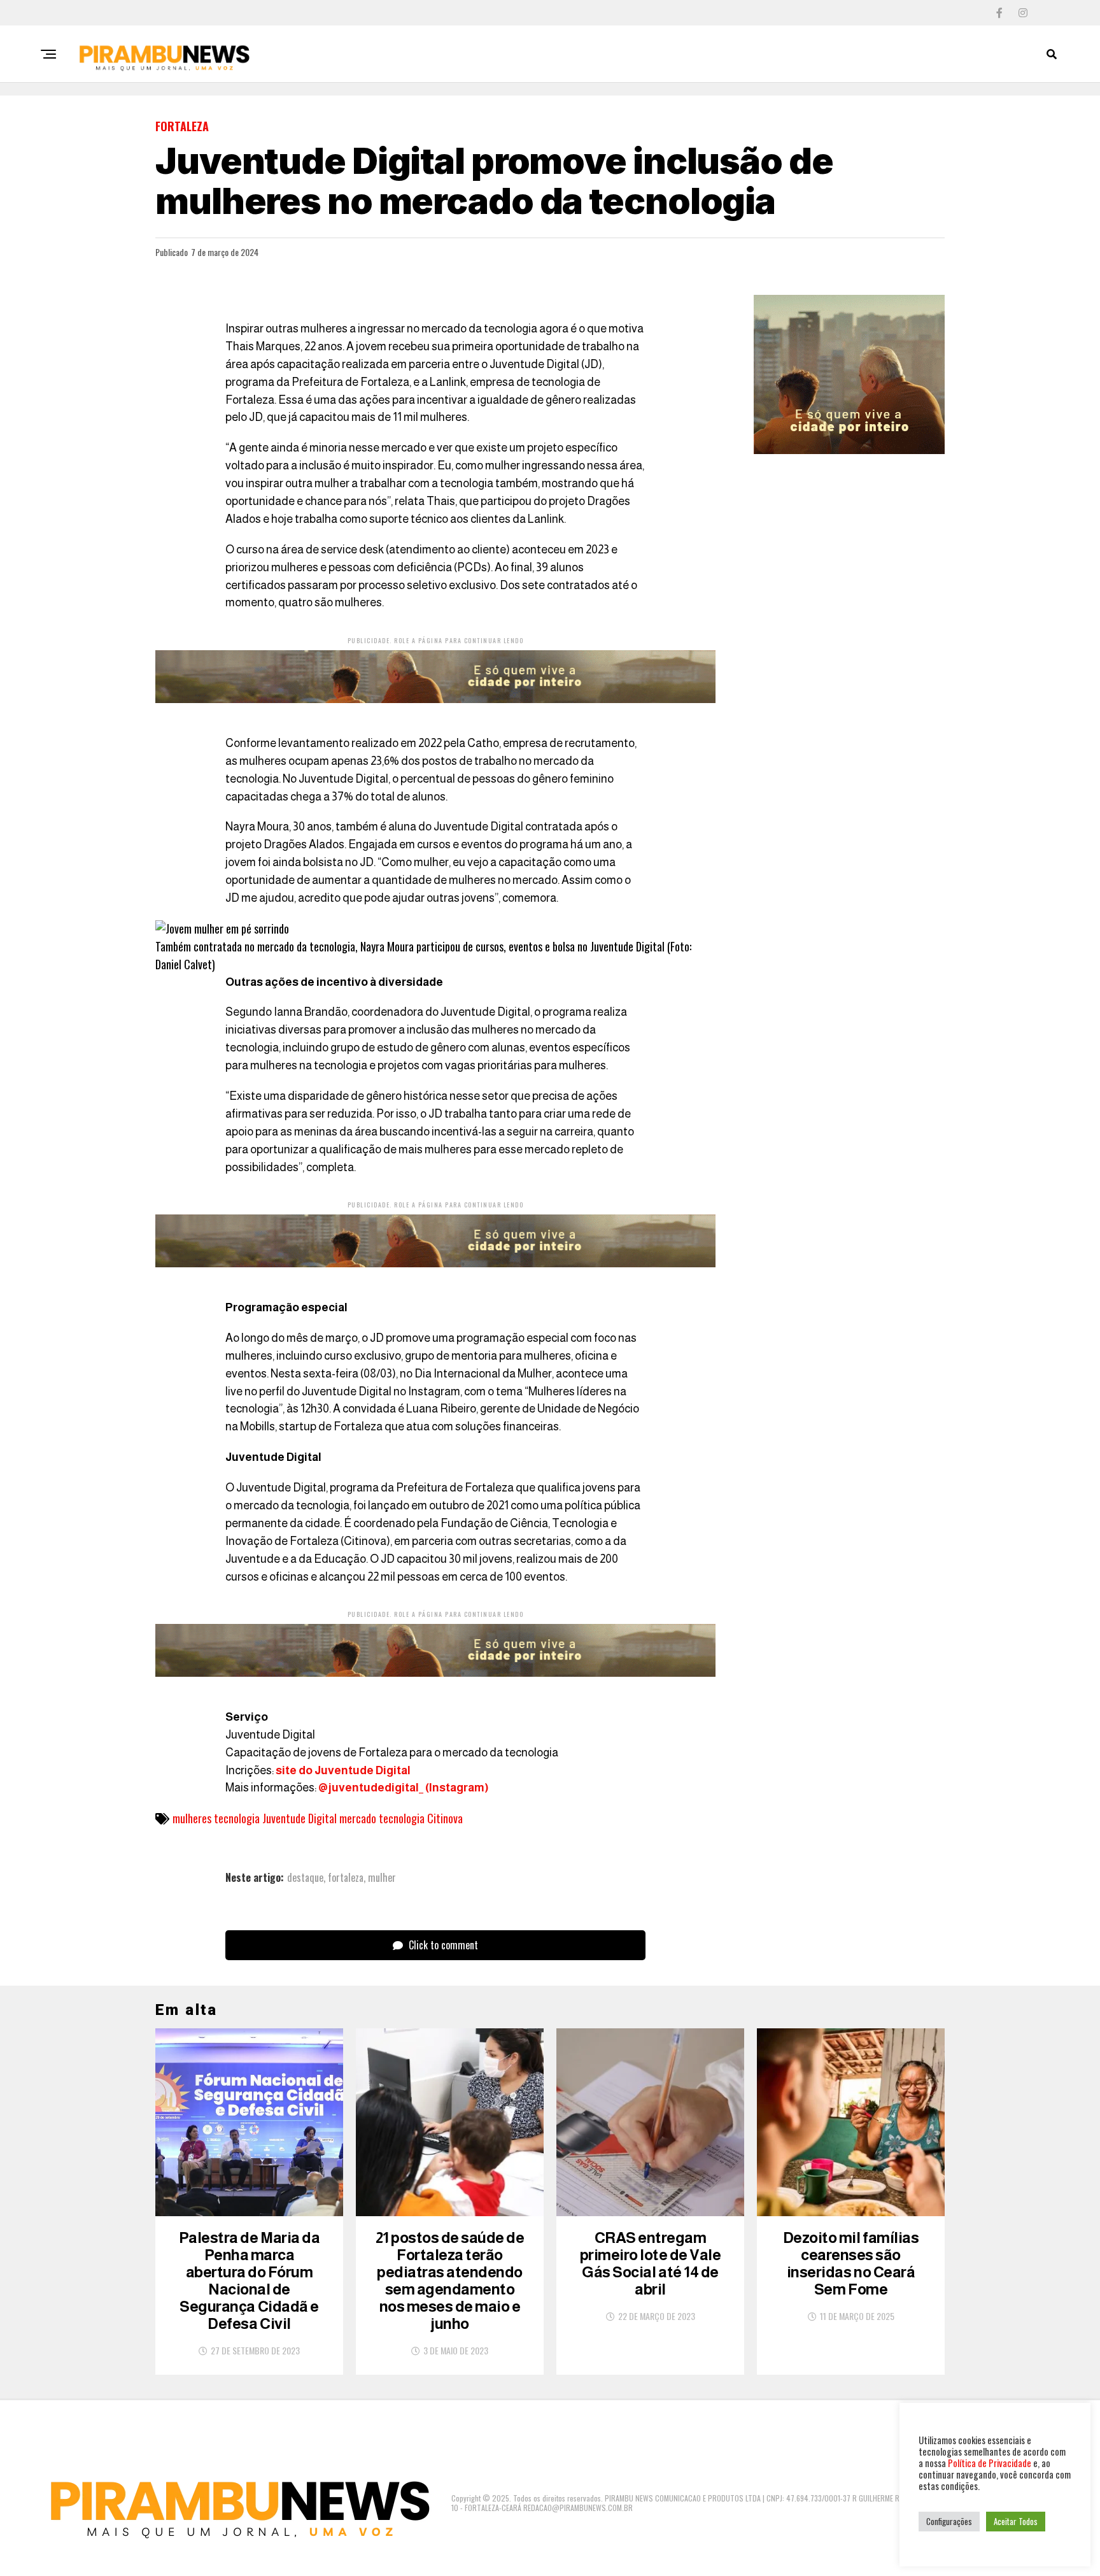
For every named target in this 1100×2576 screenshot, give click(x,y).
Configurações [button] (949, 2521)
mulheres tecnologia (216, 1818)
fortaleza (346, 1877)
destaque (305, 1877)
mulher (382, 1877)
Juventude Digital (300, 1818)
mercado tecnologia (382, 1818)
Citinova (445, 1818)
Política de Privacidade (990, 2463)
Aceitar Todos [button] (1016, 2521)
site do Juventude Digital (343, 1770)
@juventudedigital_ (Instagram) (403, 1788)
